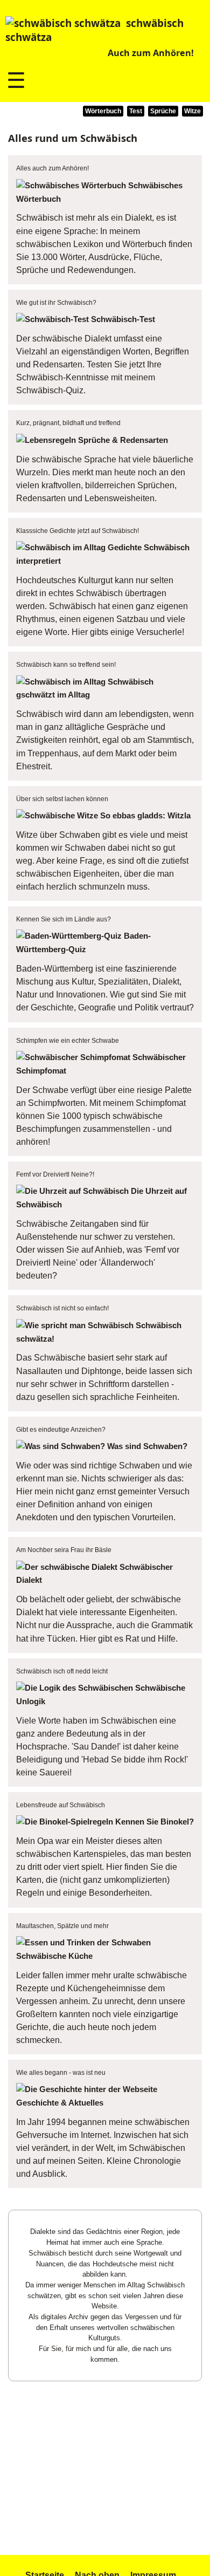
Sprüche (163, 111)
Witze (192, 111)
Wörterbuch (103, 111)
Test (136, 111)
